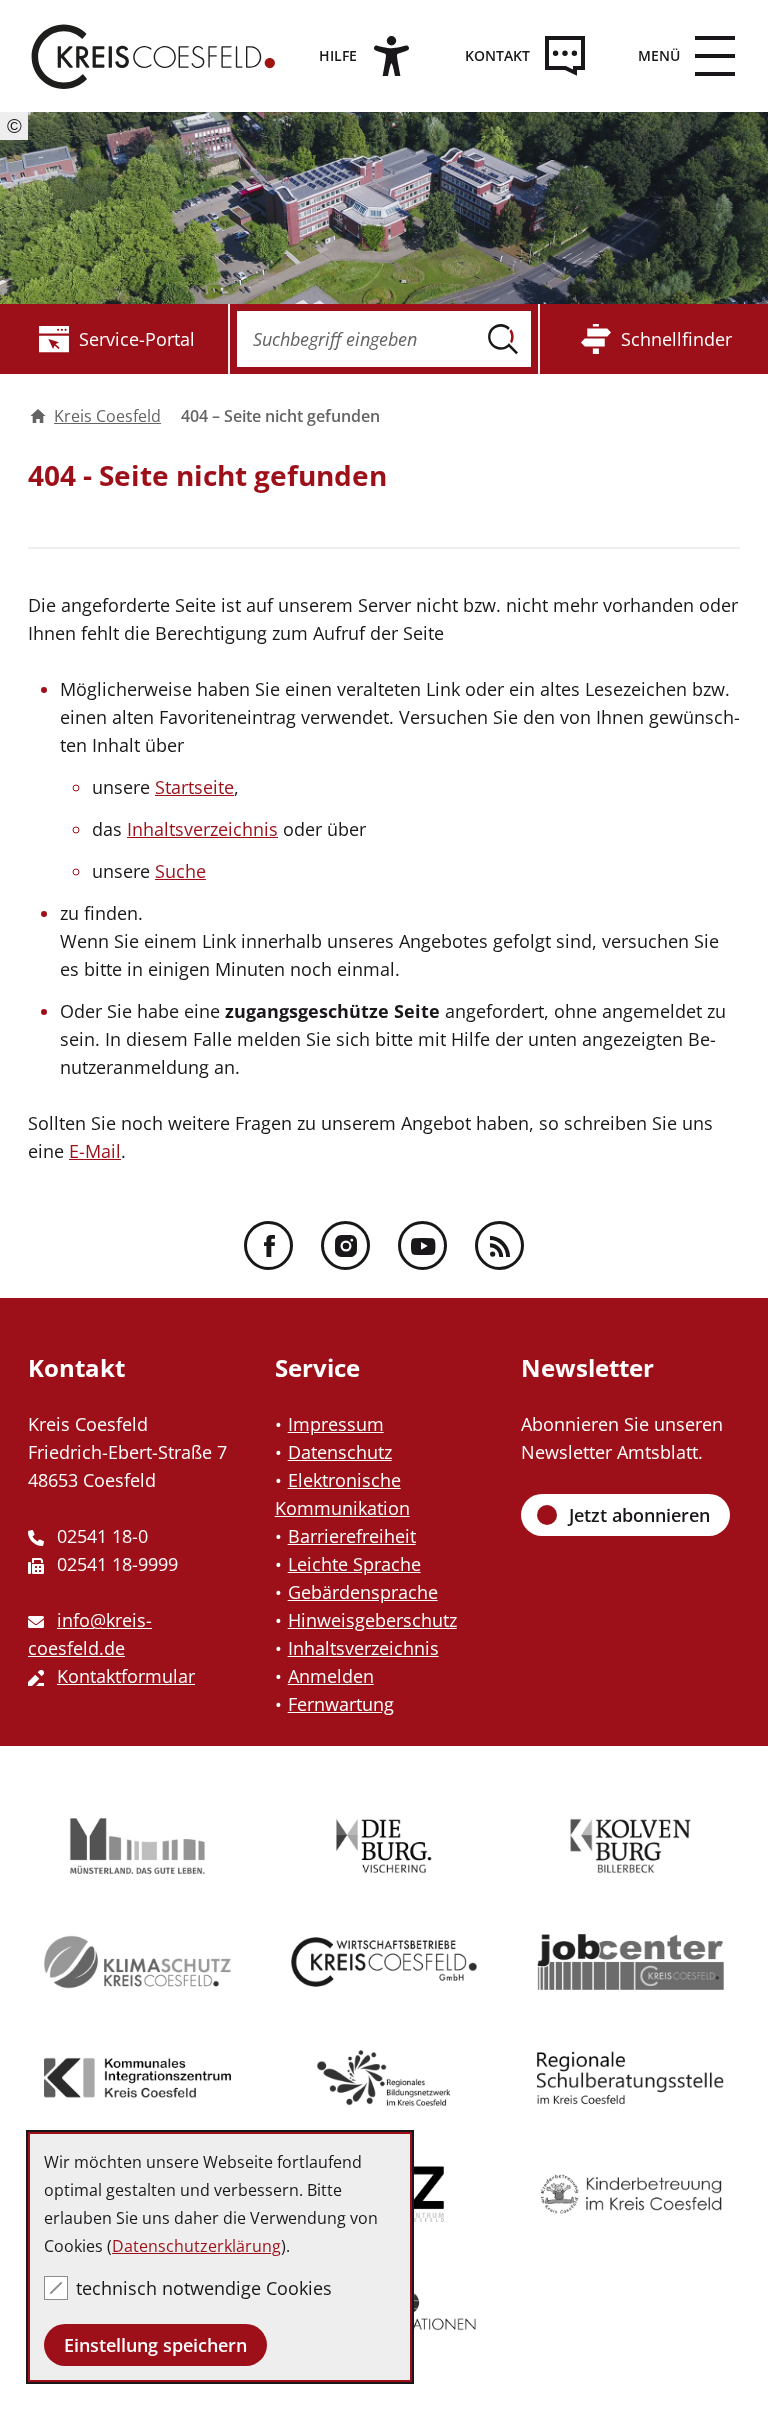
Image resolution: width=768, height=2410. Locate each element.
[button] (679, 56)
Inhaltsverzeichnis (202, 829)
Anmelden (331, 1676)
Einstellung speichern (155, 2345)
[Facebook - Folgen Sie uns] (268, 1245)
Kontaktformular (126, 1676)
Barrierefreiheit (352, 1536)
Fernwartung (341, 1704)
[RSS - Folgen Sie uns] (499, 1245)
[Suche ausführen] (503, 339)
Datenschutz (340, 1452)
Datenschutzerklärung (196, 2246)
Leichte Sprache (354, 1564)
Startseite (194, 787)
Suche (180, 871)
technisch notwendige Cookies (204, 2288)
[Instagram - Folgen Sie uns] (345, 1245)
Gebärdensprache (363, 1592)
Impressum (336, 1424)
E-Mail (95, 1151)
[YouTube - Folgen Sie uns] (422, 1245)
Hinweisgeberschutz (372, 1620)
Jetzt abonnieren (639, 1515)
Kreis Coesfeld (107, 416)
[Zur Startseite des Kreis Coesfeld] (153, 56)
